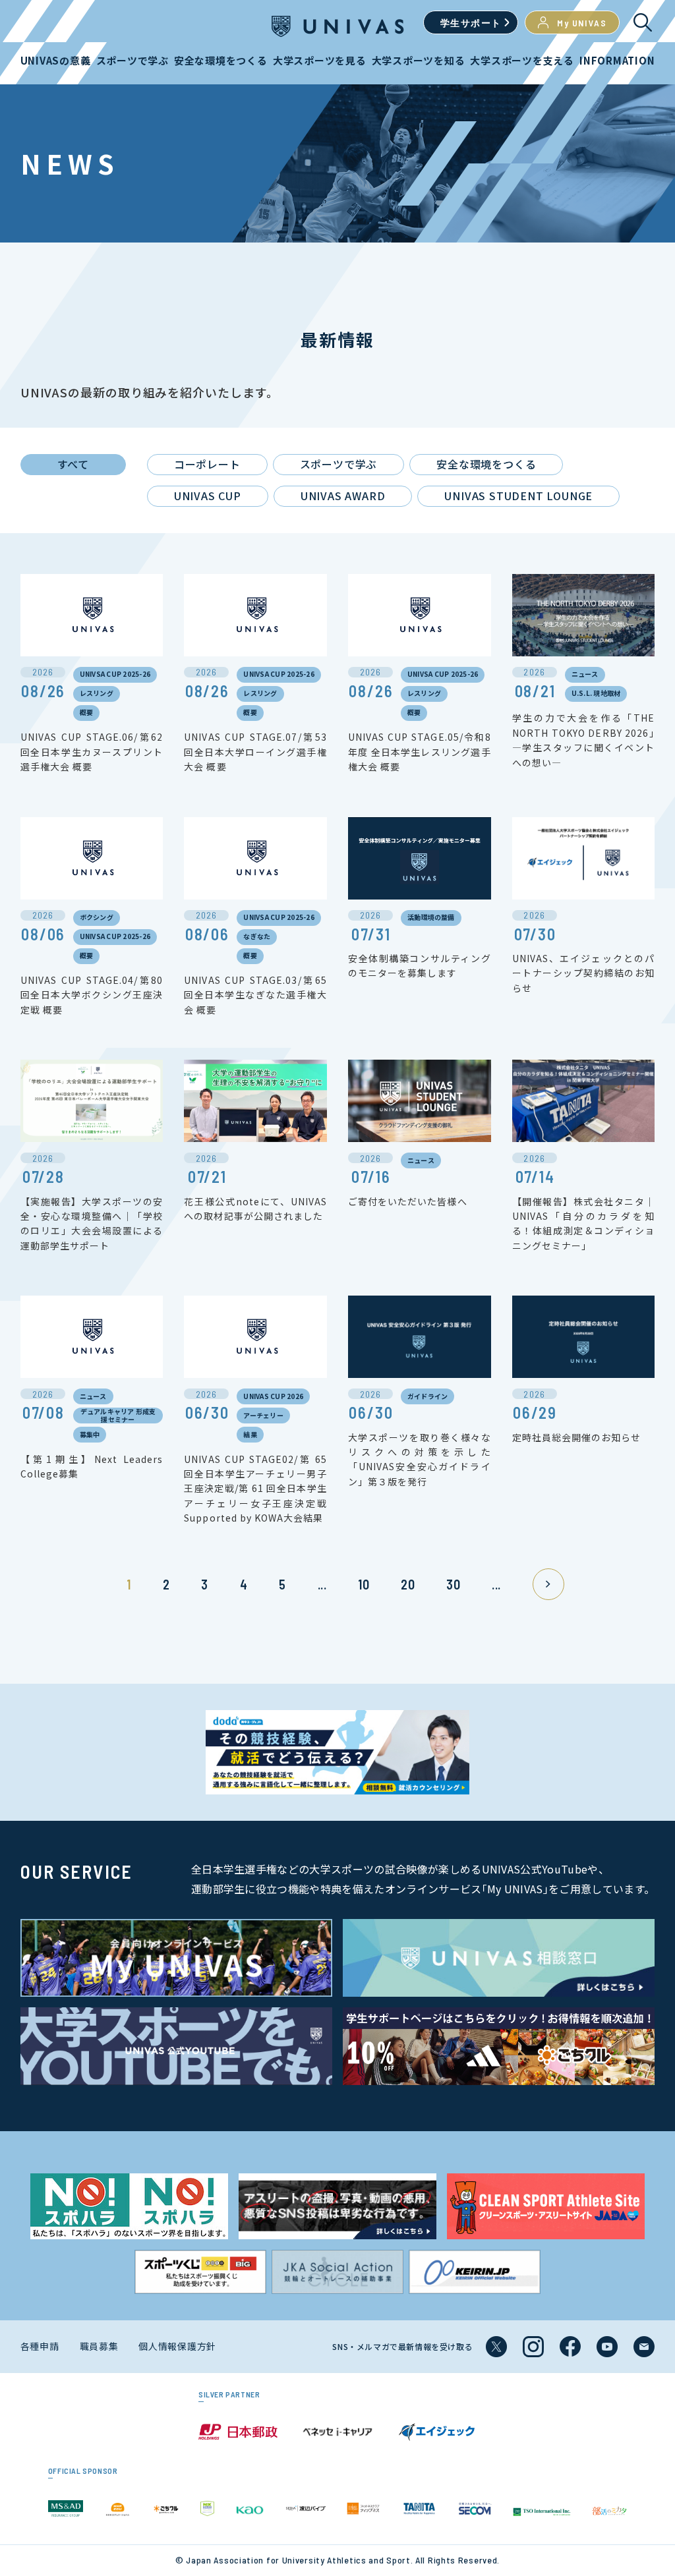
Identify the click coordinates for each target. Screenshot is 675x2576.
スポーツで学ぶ (339, 464)
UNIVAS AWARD (343, 496)
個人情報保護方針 (177, 2346)
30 (453, 1584)
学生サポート (471, 23)
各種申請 (40, 2346)
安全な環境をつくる (486, 464)
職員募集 (99, 2346)
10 (364, 1584)
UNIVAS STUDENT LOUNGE (518, 496)
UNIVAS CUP (208, 496)
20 (408, 1584)
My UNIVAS (582, 23)
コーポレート (207, 464)
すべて (73, 464)
